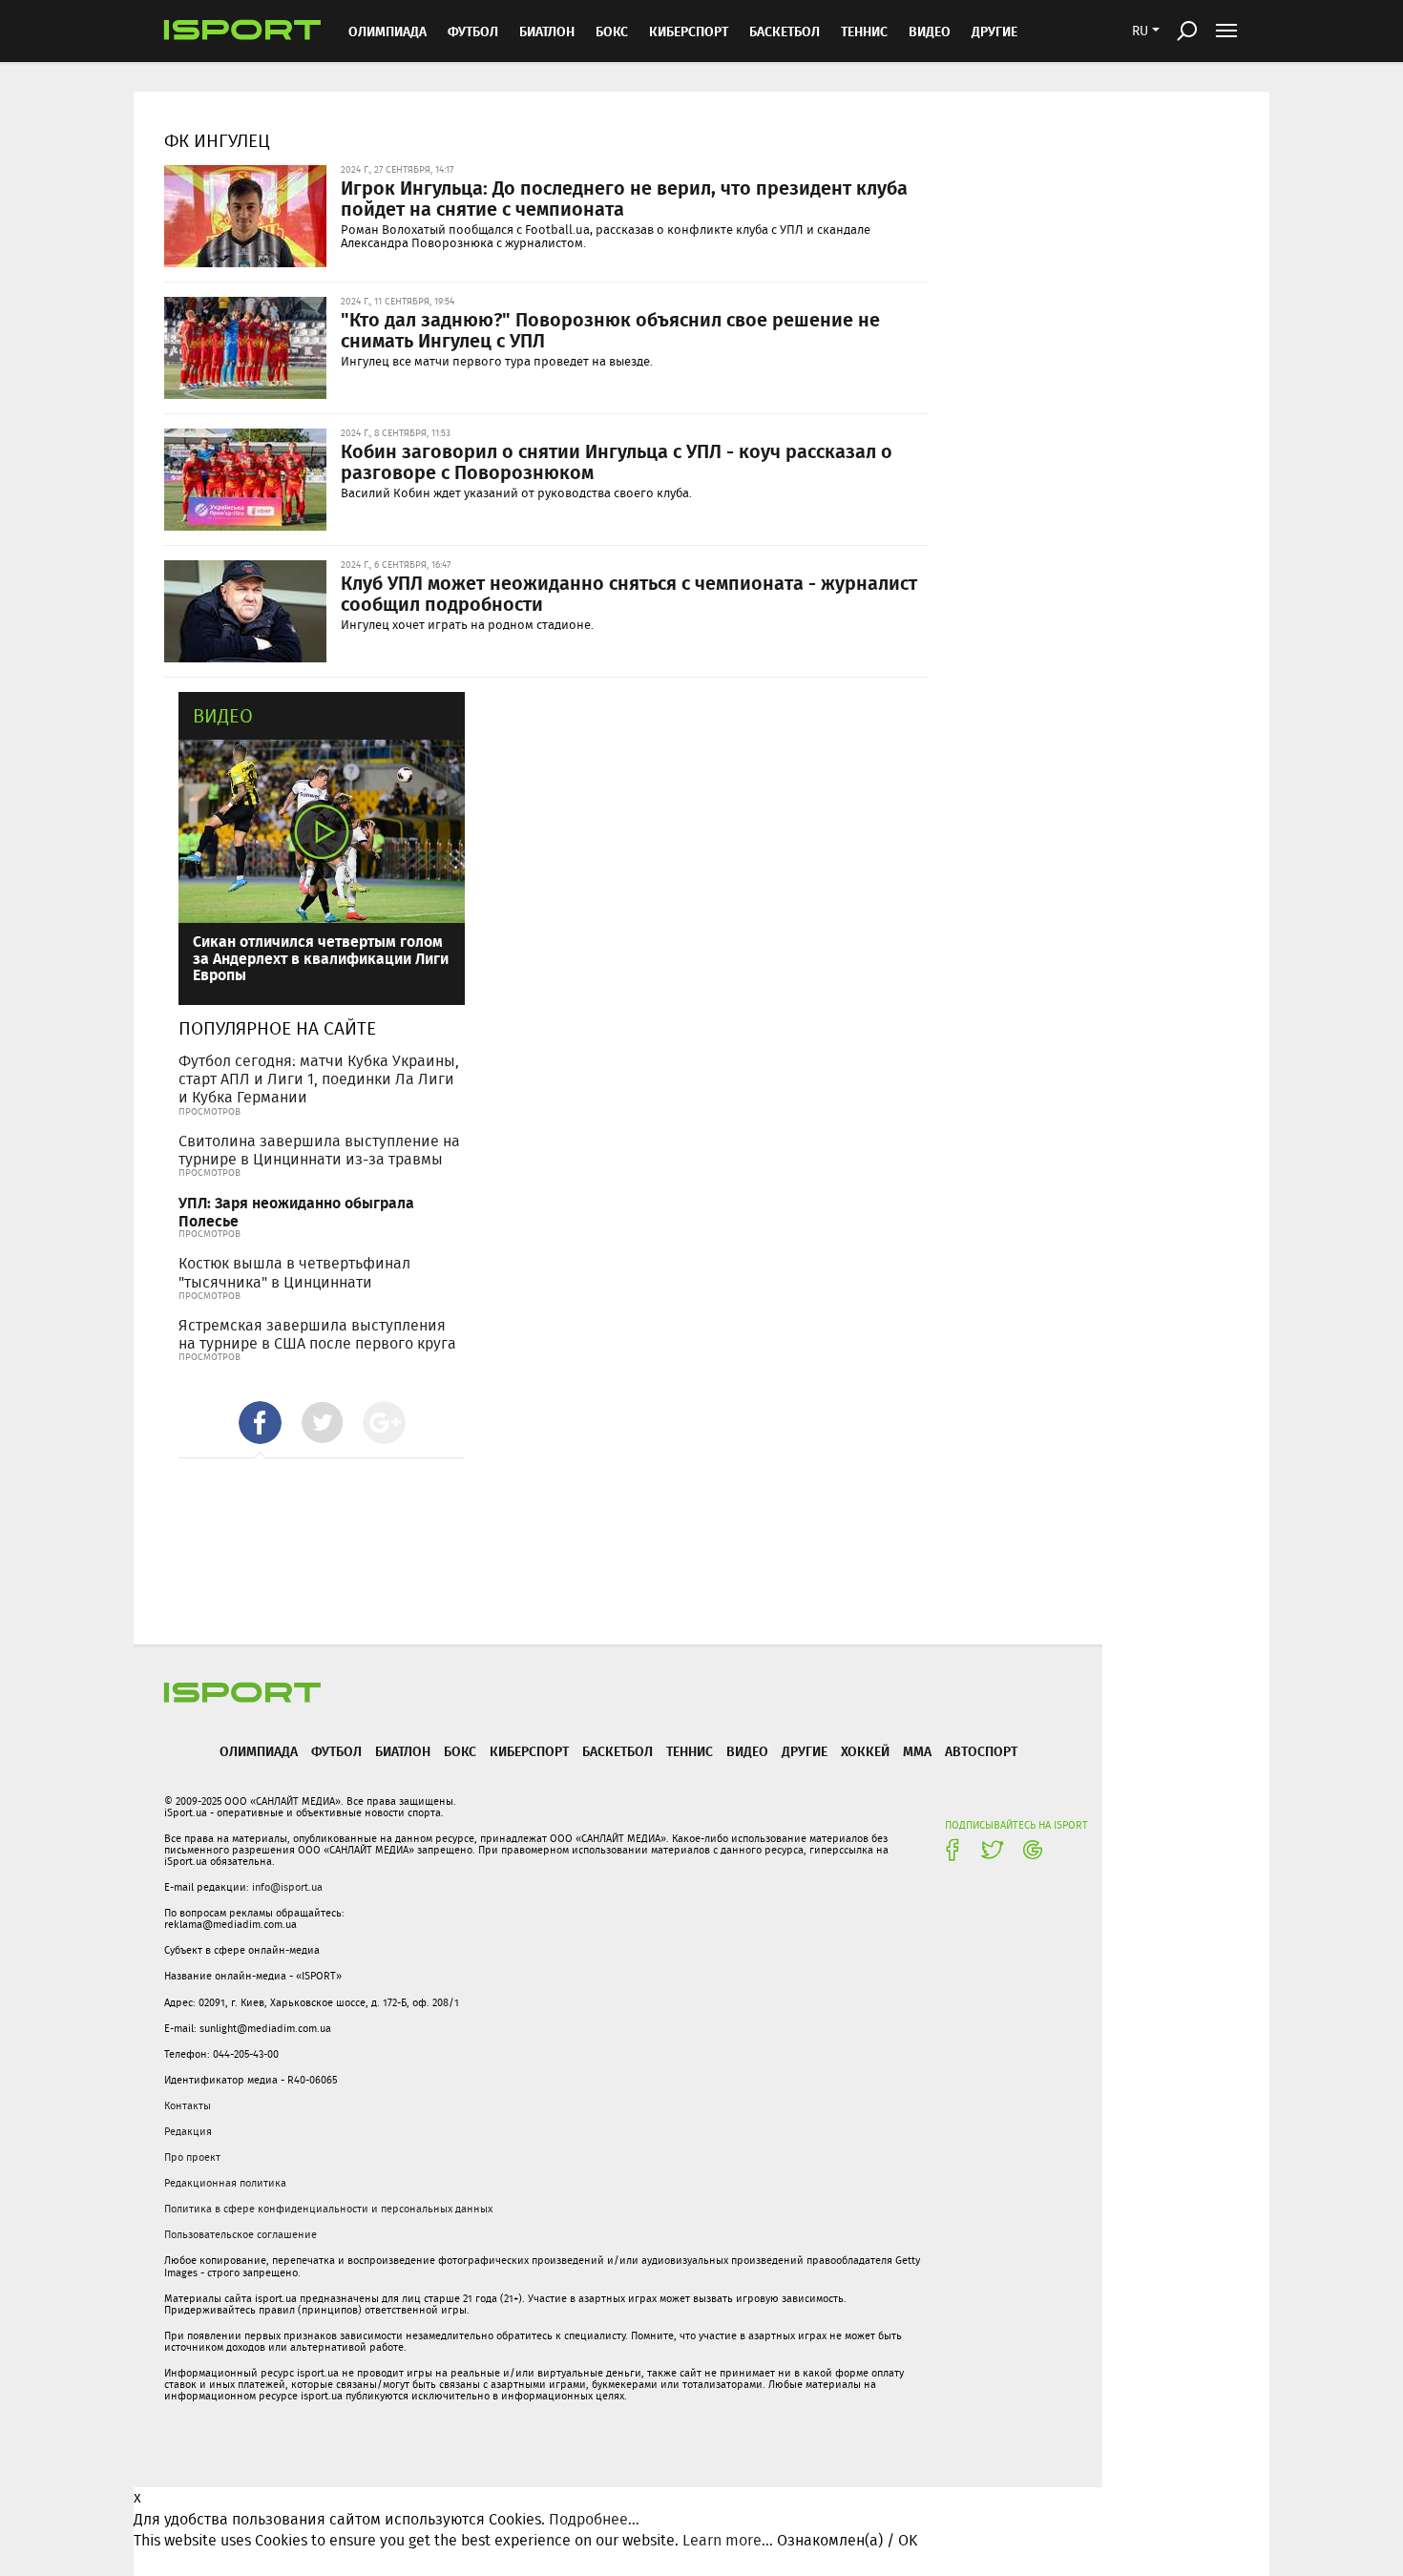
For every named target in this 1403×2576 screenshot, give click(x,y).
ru (1140, 31)
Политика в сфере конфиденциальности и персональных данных (328, 2209)
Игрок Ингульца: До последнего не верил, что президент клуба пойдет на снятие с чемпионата (624, 198)
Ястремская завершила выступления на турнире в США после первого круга (317, 1334)
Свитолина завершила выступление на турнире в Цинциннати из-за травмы (319, 1150)
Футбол (473, 31)
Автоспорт (981, 1751)
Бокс (612, 31)
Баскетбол (785, 31)
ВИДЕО (930, 31)
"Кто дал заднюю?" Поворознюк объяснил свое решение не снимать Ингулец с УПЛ (610, 329)
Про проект (192, 2157)
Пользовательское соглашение (241, 2234)
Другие (995, 31)
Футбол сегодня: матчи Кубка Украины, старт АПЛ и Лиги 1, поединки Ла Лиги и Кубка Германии (319, 1079)
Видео (223, 715)
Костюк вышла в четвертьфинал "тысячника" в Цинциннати (294, 1272)
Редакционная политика (225, 2183)
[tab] (260, 1423)
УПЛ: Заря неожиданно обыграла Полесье (296, 1211)
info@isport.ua (287, 1887)
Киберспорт (689, 31)
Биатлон (547, 31)
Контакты (188, 2105)
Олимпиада (387, 31)
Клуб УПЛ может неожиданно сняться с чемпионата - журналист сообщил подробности (629, 593)
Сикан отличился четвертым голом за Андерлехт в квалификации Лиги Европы (321, 957)
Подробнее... (594, 2519)
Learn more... (728, 2540)
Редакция (188, 2131)
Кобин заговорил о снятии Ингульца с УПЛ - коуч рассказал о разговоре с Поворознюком (617, 461)
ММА (917, 1751)
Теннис (864, 31)
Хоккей (865, 1751)
